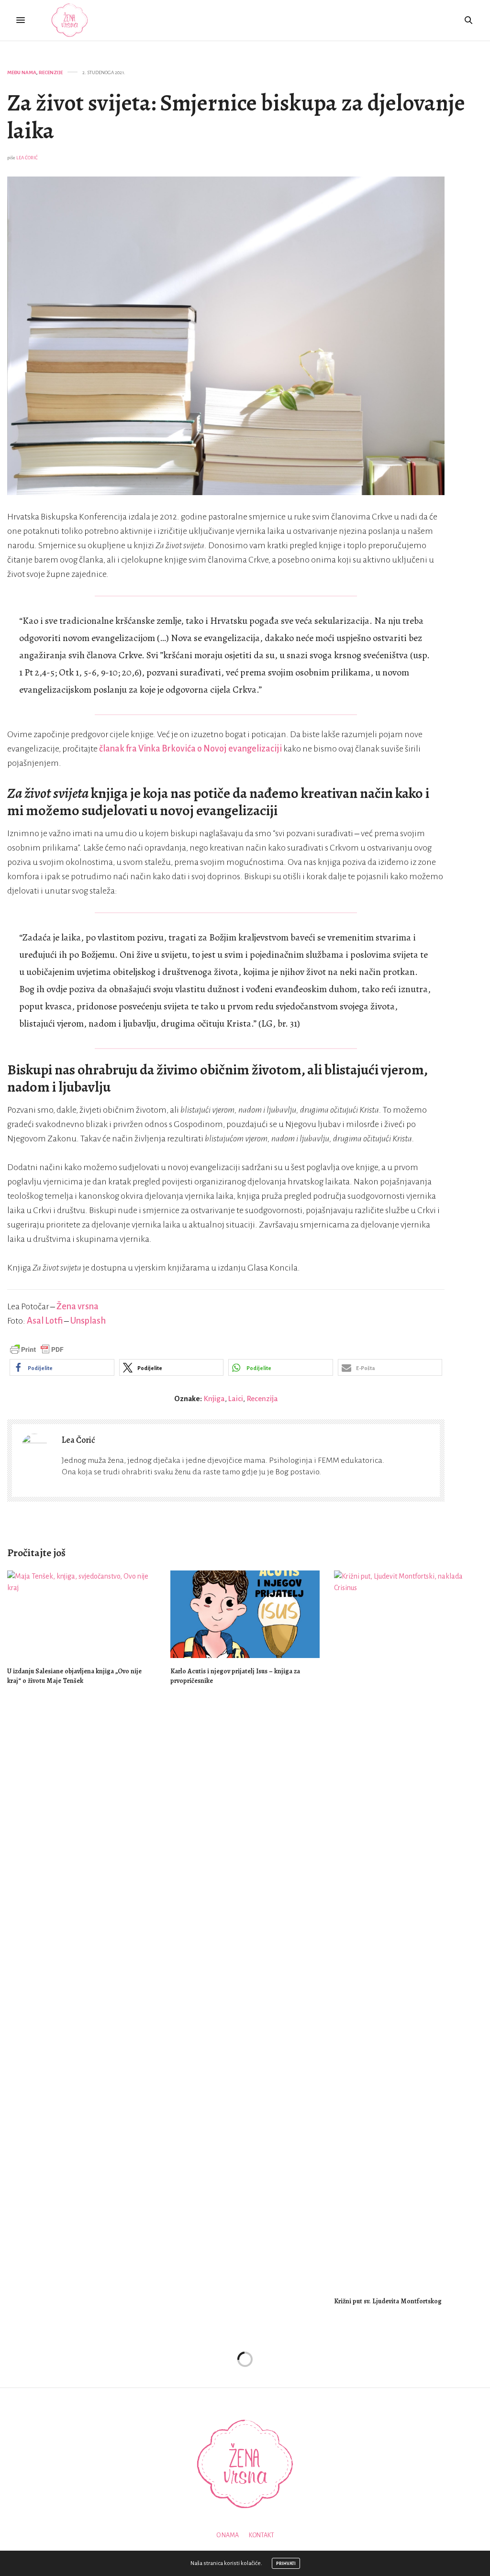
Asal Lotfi (45, 1321)
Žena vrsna (78, 1306)
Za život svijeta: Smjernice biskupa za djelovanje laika (236, 117)
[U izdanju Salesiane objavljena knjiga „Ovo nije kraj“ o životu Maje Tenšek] (82, 1614)
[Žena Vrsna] (70, 20)
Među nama (22, 72)
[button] (62, 1367)
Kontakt (262, 2535)
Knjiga (214, 1399)
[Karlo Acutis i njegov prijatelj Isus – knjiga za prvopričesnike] (245, 1614)
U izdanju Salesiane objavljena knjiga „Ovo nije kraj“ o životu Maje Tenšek (74, 1676)
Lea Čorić (27, 158)
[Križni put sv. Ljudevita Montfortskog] (408, 1929)
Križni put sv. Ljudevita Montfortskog (388, 2301)
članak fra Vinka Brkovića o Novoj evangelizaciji (190, 749)
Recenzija (262, 1399)
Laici (236, 1399)
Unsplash (88, 1321)
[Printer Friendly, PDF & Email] (37, 1349)
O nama (228, 2535)
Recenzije (51, 72)
